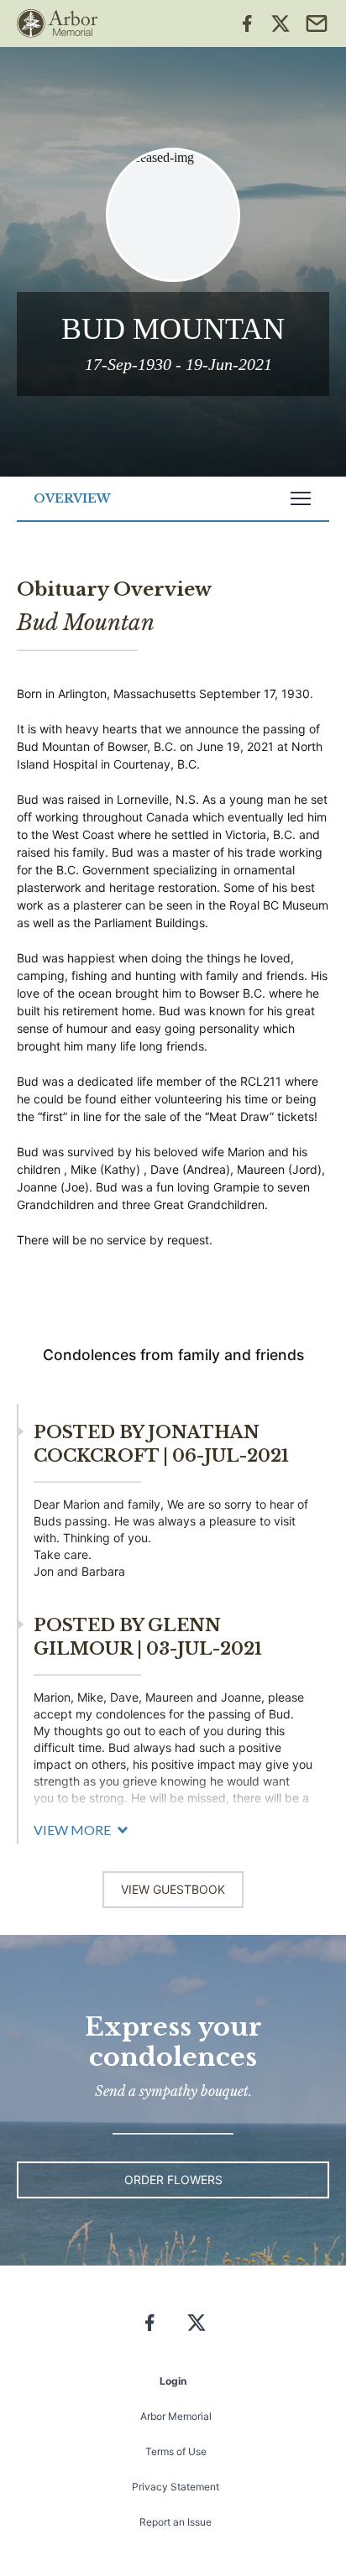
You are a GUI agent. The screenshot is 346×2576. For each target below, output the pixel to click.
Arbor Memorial (176, 2416)
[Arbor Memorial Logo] (57, 23)
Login (173, 2381)
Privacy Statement (176, 2487)
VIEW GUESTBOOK (173, 1889)
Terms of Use (176, 2451)
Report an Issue (176, 2522)
